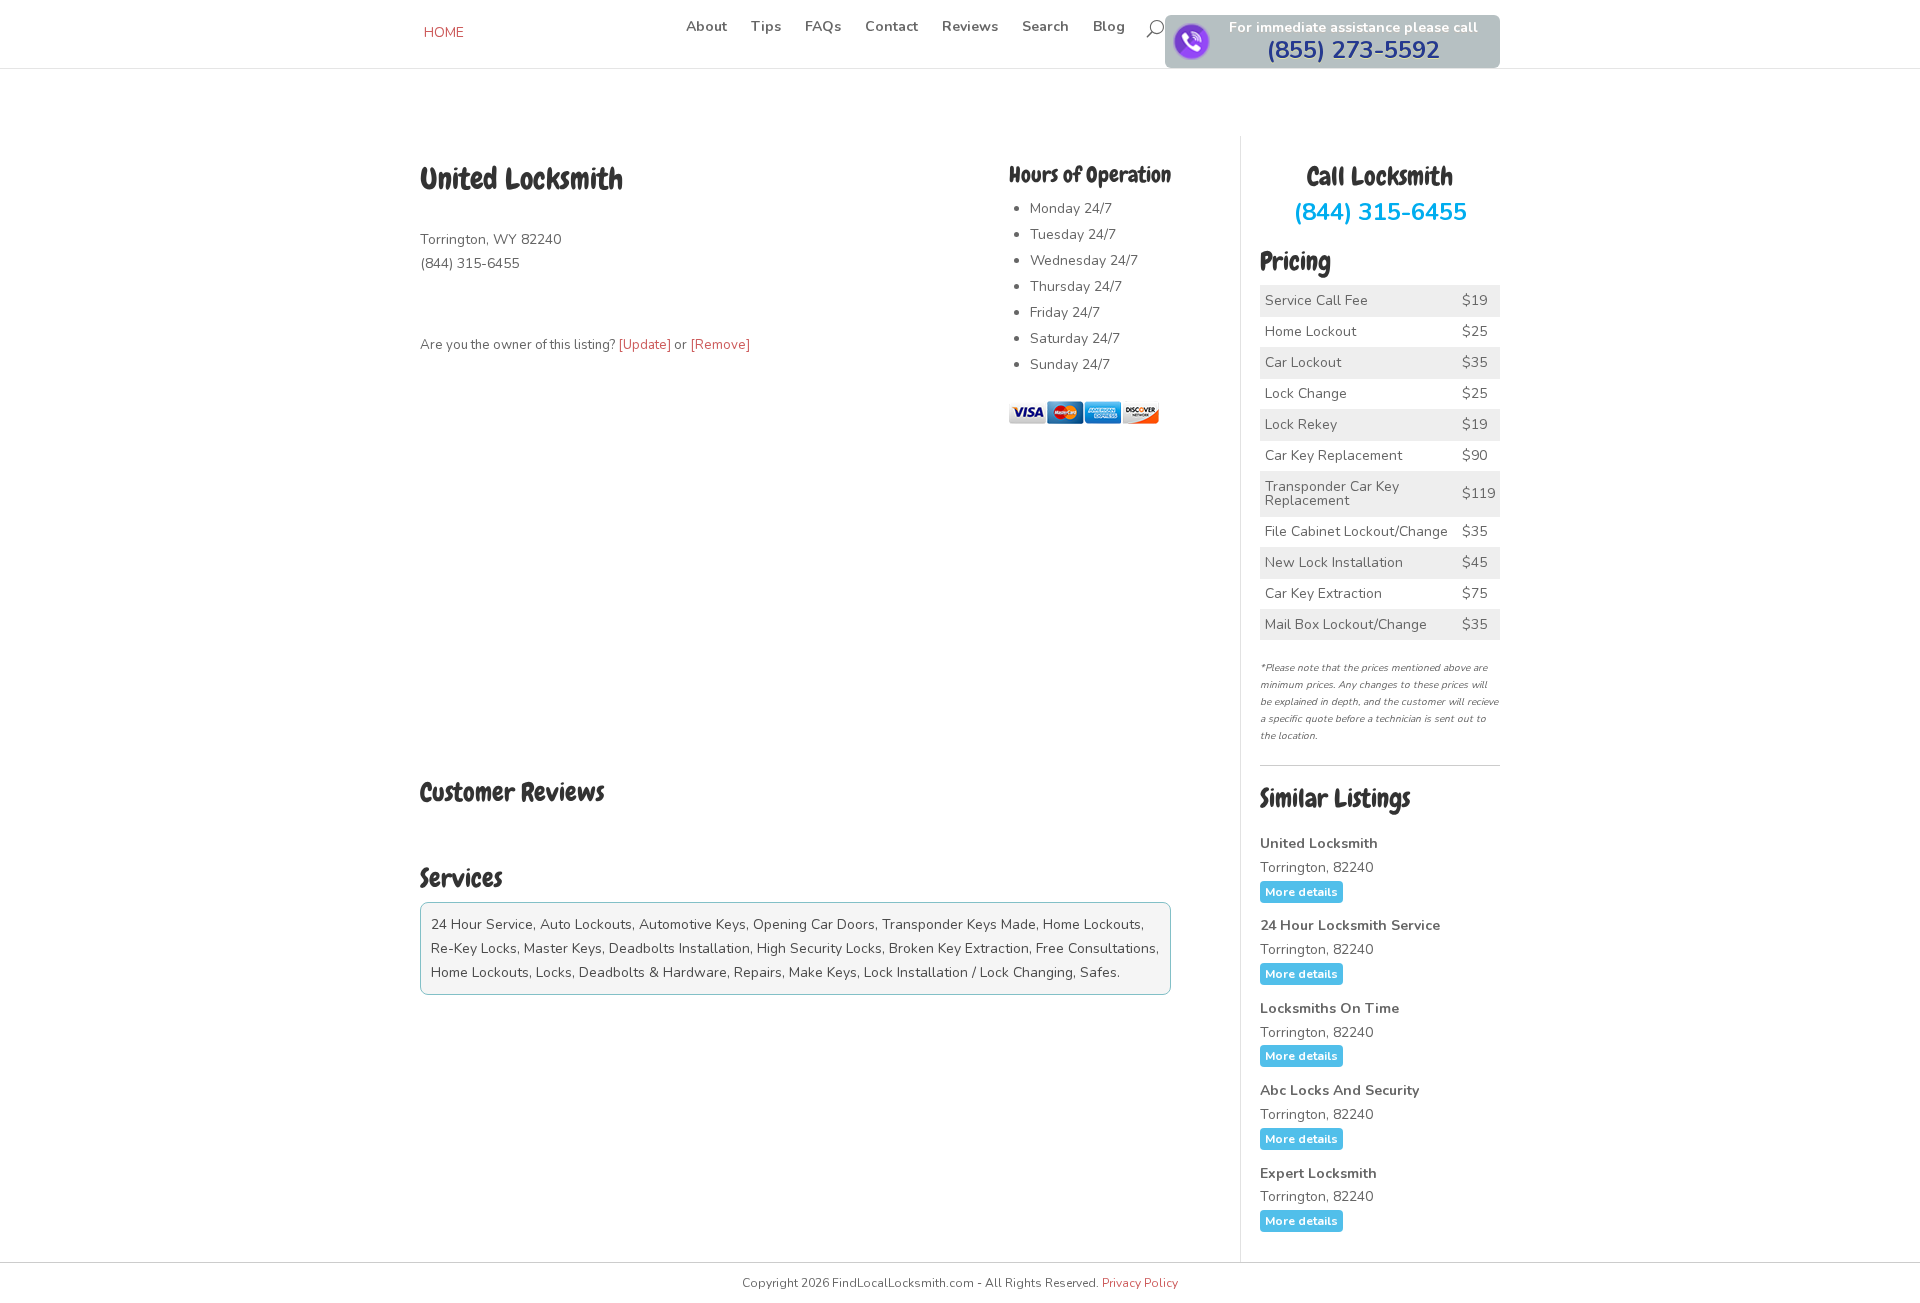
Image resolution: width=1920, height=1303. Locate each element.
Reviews (970, 28)
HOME (444, 32)
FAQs (823, 28)
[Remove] (720, 345)
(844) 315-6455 (1380, 196)
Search (1045, 28)
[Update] (644, 345)
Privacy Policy (1140, 1283)
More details (1301, 892)
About (706, 28)
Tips (766, 28)
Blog (1109, 28)
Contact (891, 28)
